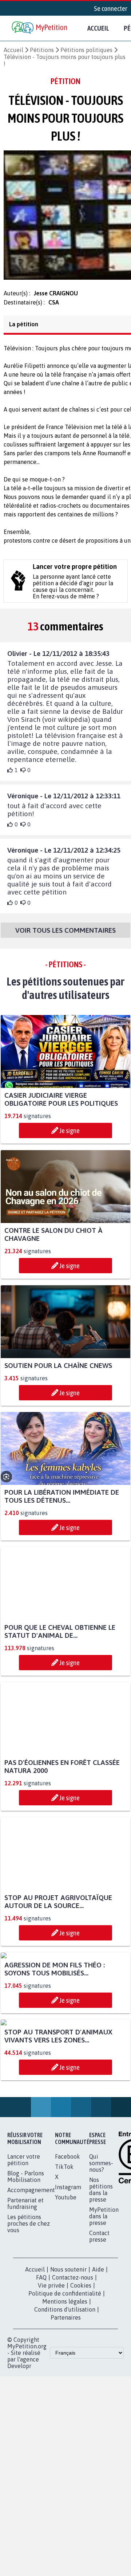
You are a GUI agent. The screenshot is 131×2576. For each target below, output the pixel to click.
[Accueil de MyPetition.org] (40, 28)
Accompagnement (31, 2332)
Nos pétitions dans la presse (101, 2332)
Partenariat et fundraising (25, 2345)
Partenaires (66, 2459)
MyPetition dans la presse (104, 2358)
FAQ (41, 2419)
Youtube (66, 2339)
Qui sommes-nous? (101, 2305)
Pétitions (42, 50)
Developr (19, 2508)
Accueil (98, 28)
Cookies (81, 2427)
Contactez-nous (73, 2419)
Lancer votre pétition (24, 2302)
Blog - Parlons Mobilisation (26, 2319)
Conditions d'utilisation (65, 2451)
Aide (98, 2411)
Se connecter (111, 8)
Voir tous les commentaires (65, 937)
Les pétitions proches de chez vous (29, 2365)
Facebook (68, 2298)
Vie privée (51, 2427)
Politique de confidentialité (65, 2435)
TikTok (64, 2309)
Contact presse (99, 2378)
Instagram (68, 2329)
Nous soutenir (68, 2411)
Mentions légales (65, 2443)
